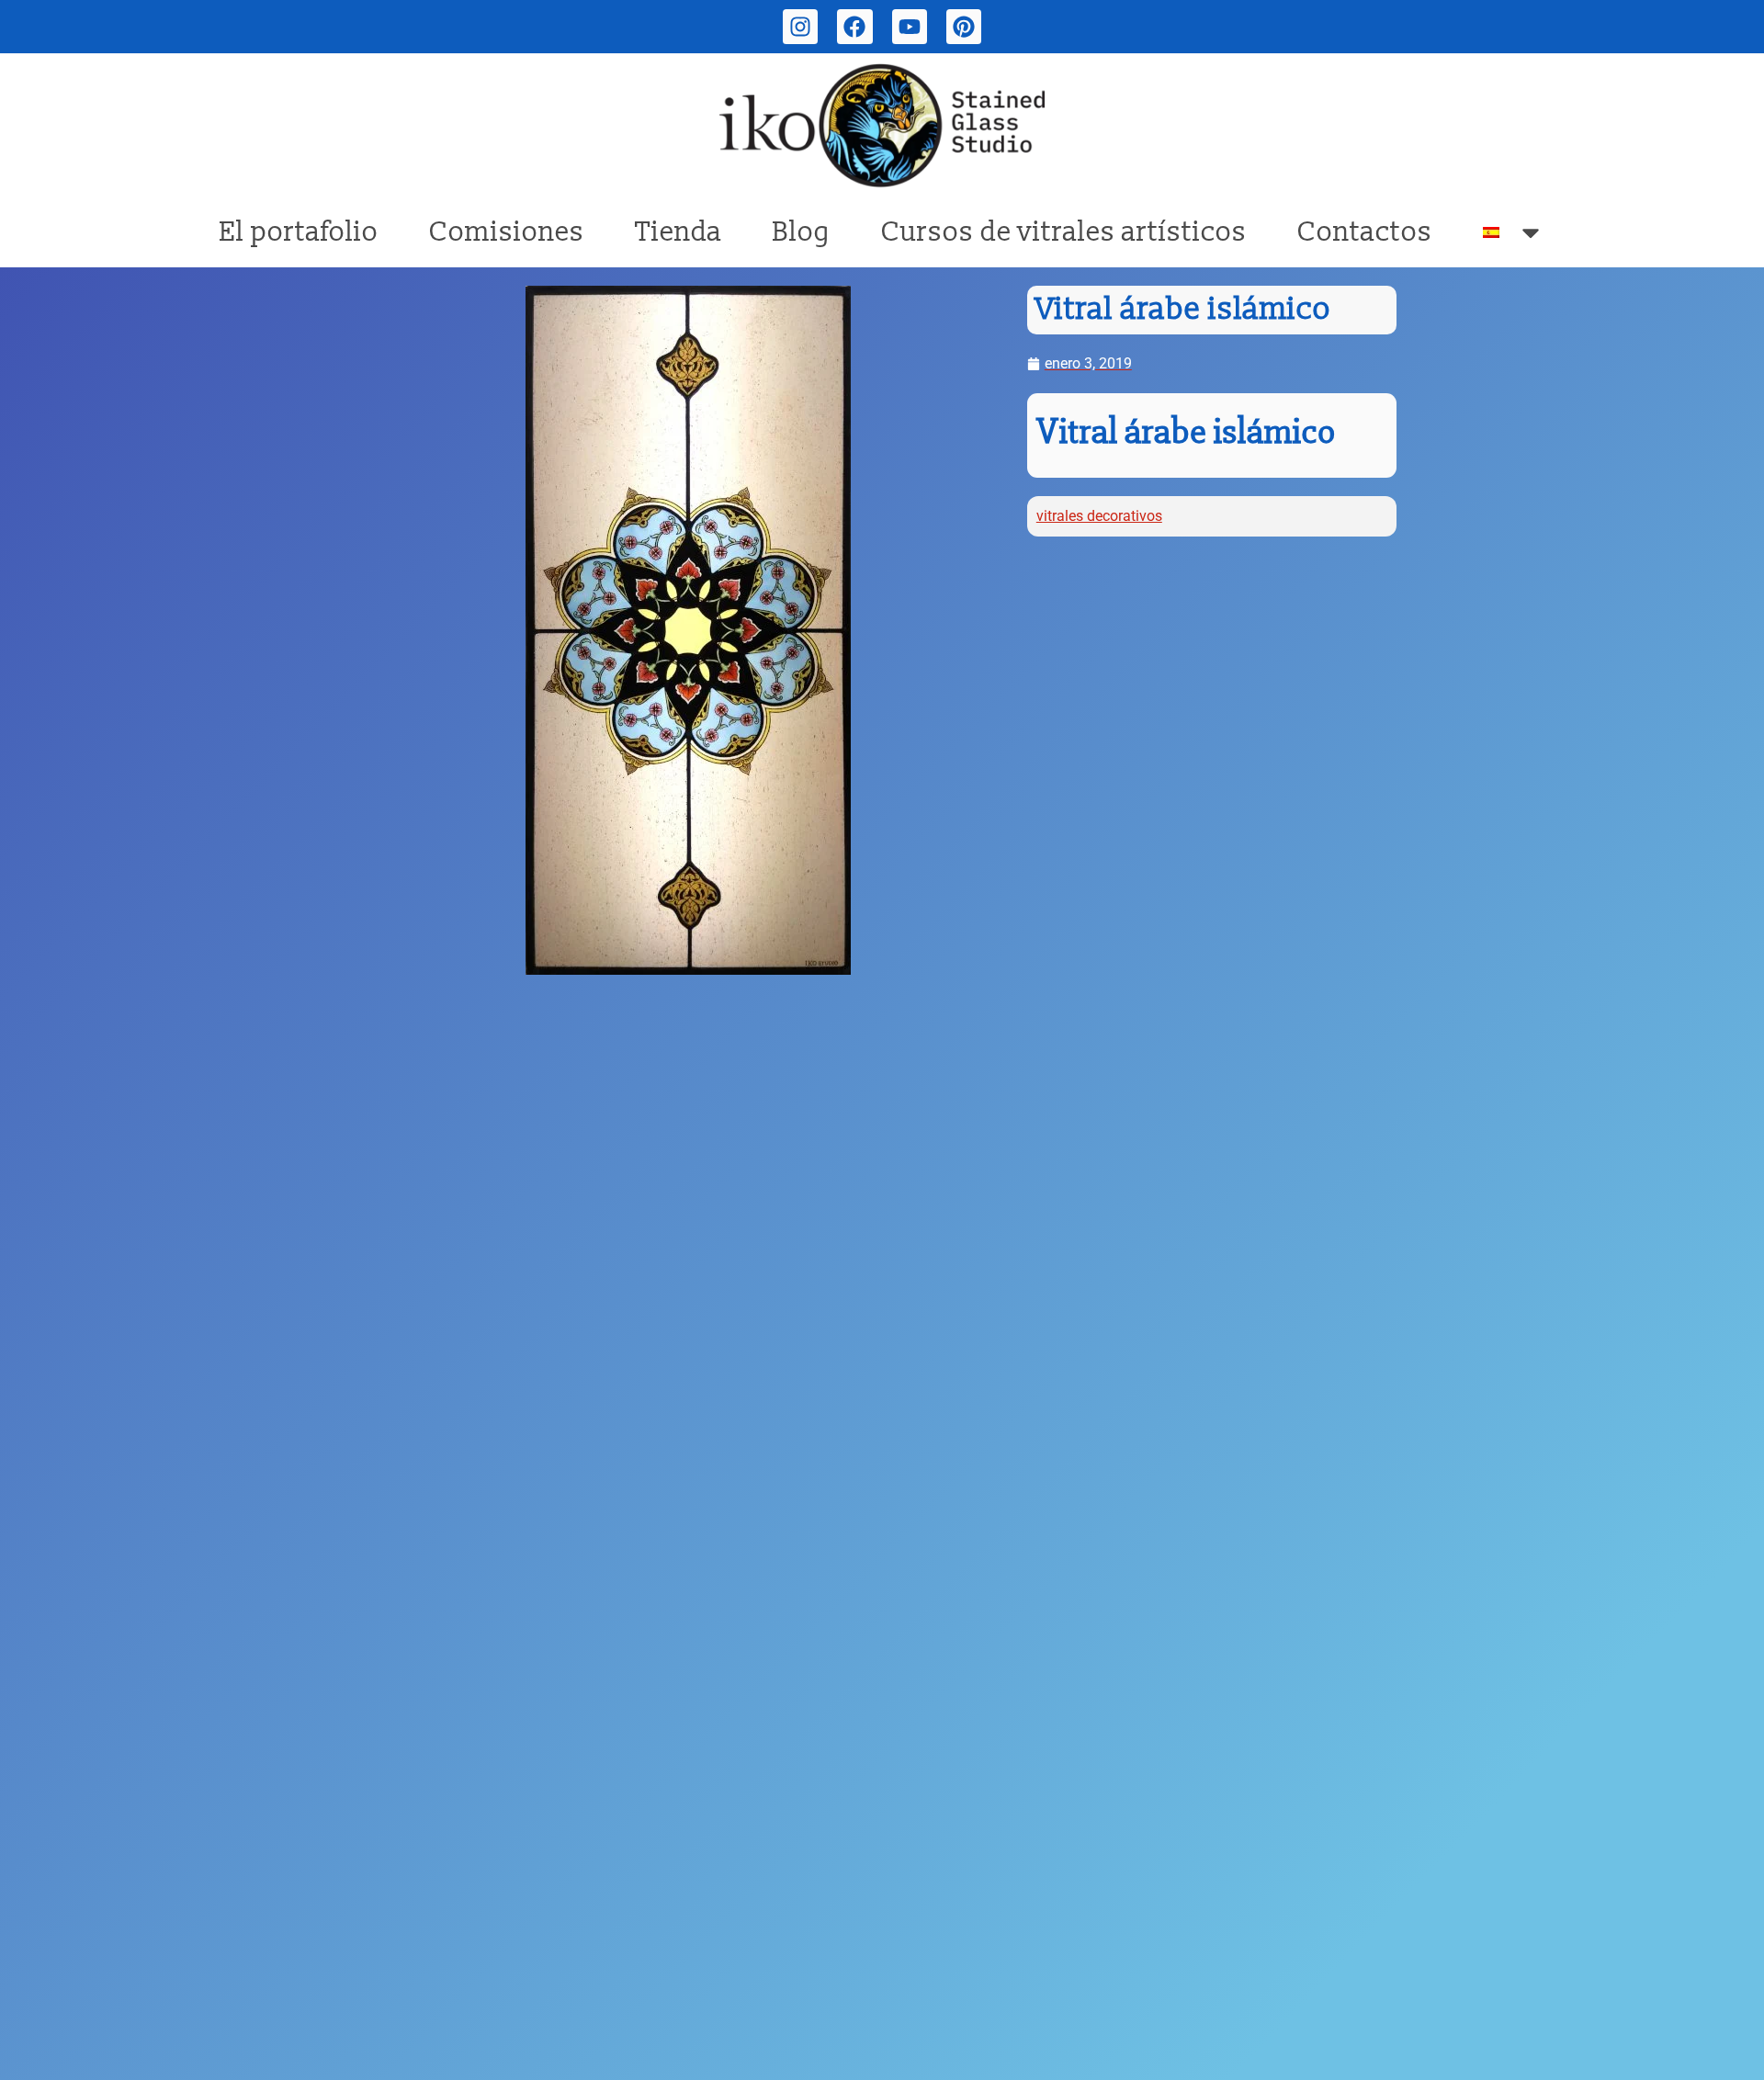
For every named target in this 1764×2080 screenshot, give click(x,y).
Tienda (678, 232)
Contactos (1365, 232)
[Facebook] (854, 27)
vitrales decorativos (1099, 516)
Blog (802, 232)
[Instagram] (800, 27)
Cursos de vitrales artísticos (1064, 232)
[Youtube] (910, 27)
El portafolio (299, 232)
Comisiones (507, 232)
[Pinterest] (964, 27)
